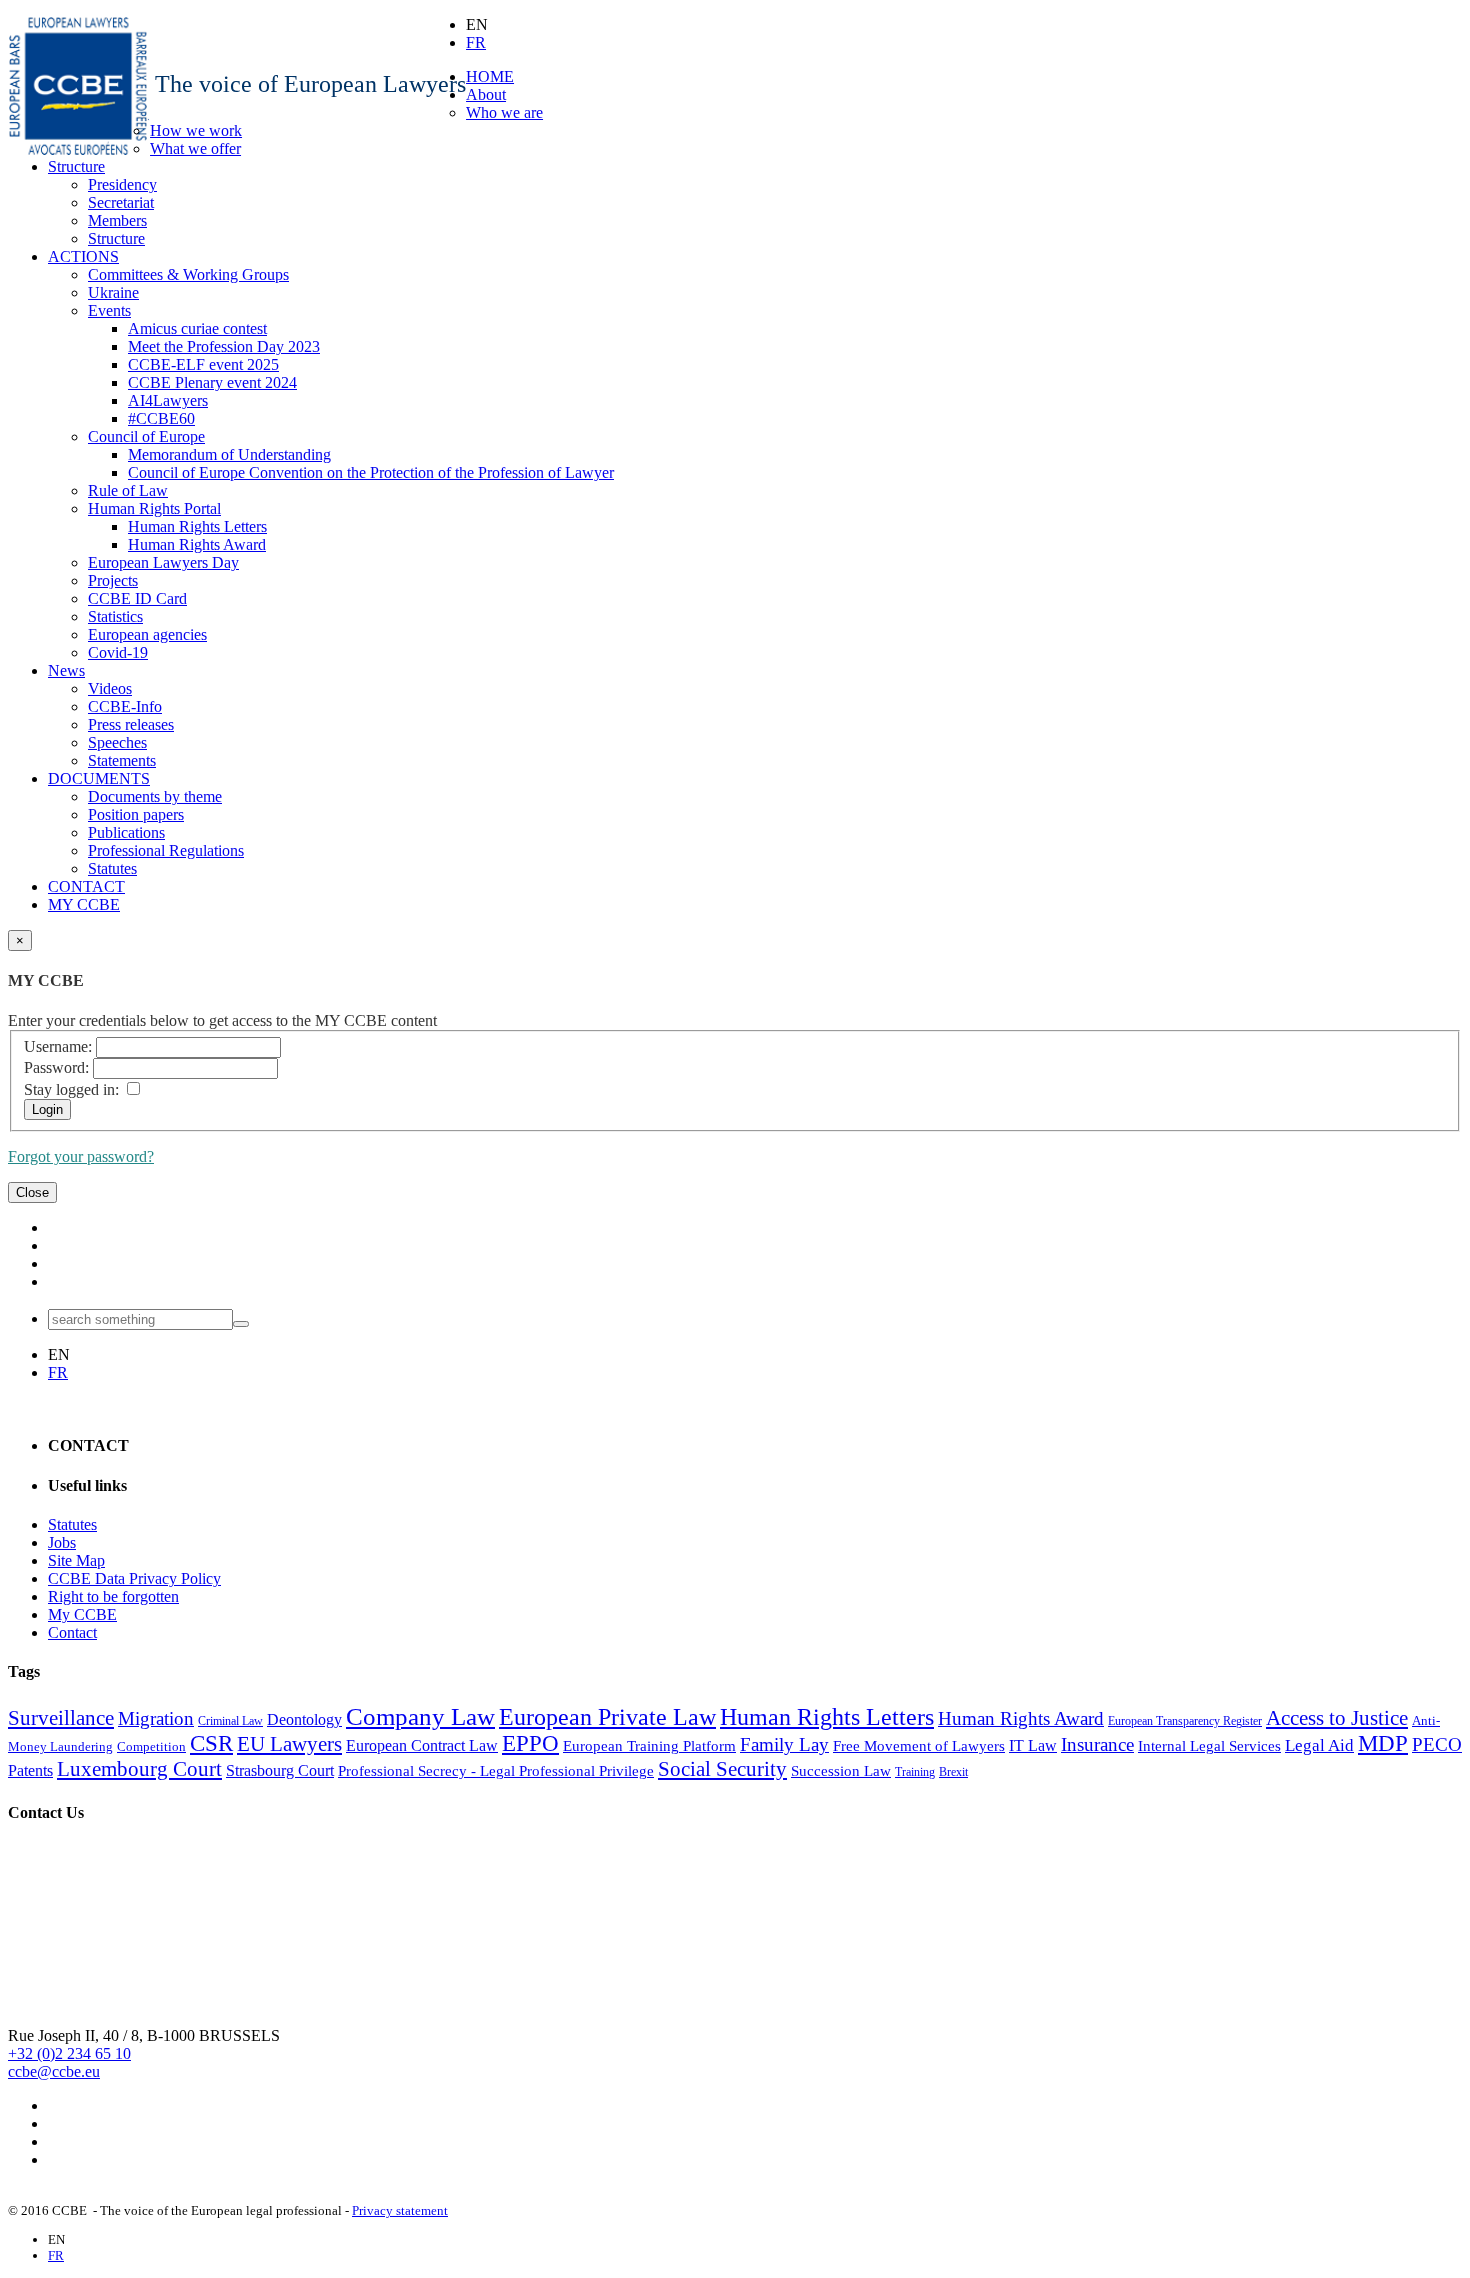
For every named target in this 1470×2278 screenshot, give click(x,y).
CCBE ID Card (137, 598)
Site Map (76, 1560)
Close (32, 1192)
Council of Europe (146, 436)
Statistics (115, 616)
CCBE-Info (125, 706)
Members (117, 220)
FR (476, 42)
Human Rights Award (197, 544)
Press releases (131, 724)
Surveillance (61, 1718)
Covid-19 (118, 652)
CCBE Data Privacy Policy (134, 1578)
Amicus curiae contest (197, 328)
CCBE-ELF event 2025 (203, 364)
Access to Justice (1337, 1718)
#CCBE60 (161, 418)
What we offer (195, 148)
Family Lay (784, 1744)
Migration (156, 1718)
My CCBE (82, 1614)
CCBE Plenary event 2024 (212, 382)
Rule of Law (128, 490)
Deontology (304, 1719)
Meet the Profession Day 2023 (224, 346)
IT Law (1033, 1745)
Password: (56, 1067)
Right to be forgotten (113, 1596)
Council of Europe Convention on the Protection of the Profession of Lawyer (371, 472)
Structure (76, 166)
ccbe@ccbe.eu (54, 2071)
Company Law (420, 1716)
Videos (110, 688)
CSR (211, 1743)
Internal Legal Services (1209, 1746)
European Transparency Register (1185, 1721)
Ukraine (113, 292)
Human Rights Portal (154, 508)
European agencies (147, 634)
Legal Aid (1319, 1745)
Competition (151, 1746)
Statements (122, 760)
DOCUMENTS (99, 778)
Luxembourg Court (139, 1769)
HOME (490, 76)
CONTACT (86, 886)
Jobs (62, 1542)
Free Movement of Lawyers (919, 1746)
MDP (1383, 1743)
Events (109, 310)
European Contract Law (422, 1745)
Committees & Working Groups (188, 274)
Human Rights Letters (197, 526)
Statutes (112, 868)
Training (915, 1772)
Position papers (136, 814)
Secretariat (121, 202)
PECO (1437, 1744)
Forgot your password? (81, 1156)
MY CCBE (84, 904)
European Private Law (607, 1717)
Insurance (1097, 1744)
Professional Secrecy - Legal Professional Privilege (496, 1771)
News (66, 670)
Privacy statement (400, 2210)
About (486, 94)
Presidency (122, 184)
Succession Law (841, 1771)
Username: (58, 1046)
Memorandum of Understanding (229, 454)
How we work (196, 130)
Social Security (722, 1769)
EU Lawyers (289, 1744)
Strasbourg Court (280, 1770)
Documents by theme (155, 796)
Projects (113, 580)
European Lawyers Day (163, 562)
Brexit (953, 1772)
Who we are (504, 112)
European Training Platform (649, 1746)
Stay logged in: (71, 1089)
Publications (126, 832)
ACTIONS (83, 256)
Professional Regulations (166, 850)
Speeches (117, 742)
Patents (30, 1770)
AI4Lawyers (168, 400)
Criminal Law (230, 1721)
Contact (72, 1632)
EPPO (530, 1743)
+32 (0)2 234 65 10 (69, 2053)
